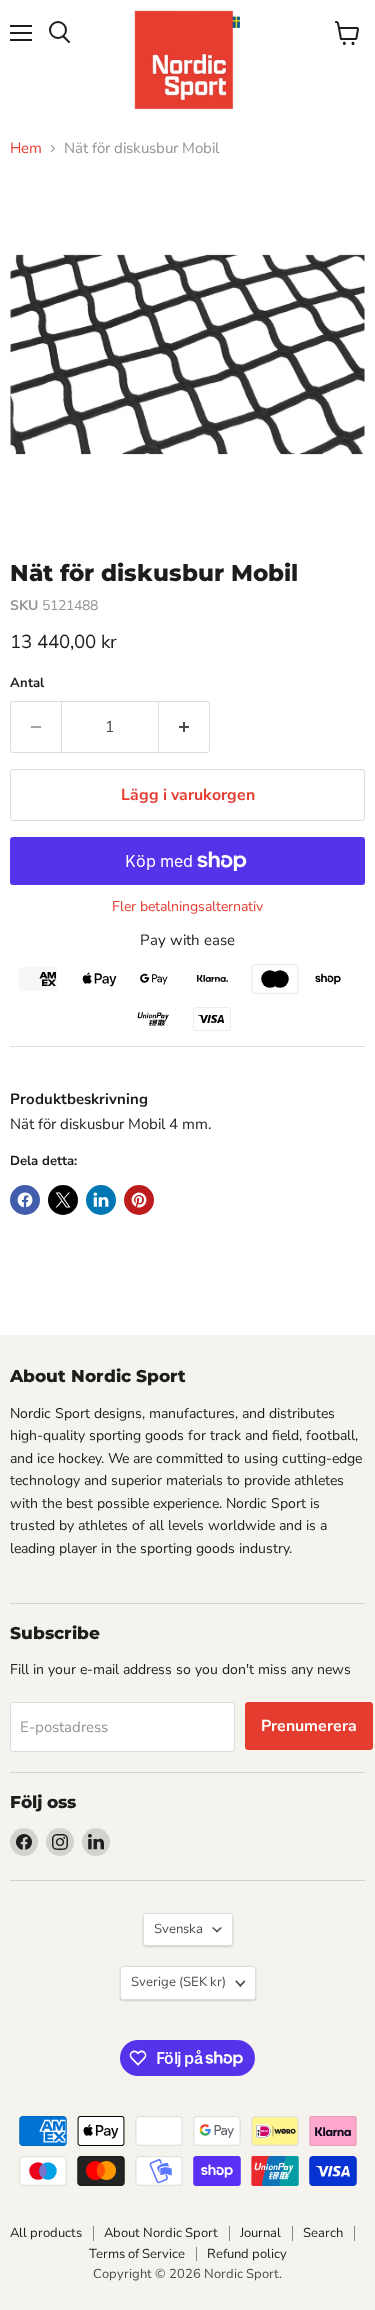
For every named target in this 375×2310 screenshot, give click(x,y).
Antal (27, 683)
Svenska (178, 1929)
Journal (260, 2233)
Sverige (178, 1982)
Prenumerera (309, 1726)
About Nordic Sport (161, 2233)
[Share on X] (63, 1200)
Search (323, 2233)
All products (46, 2233)
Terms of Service (137, 2254)
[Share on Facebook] (25, 1200)
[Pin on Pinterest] (139, 1200)
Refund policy (247, 2254)
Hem (26, 148)
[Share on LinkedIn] (101, 1200)
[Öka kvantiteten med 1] (184, 727)
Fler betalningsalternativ (187, 907)
